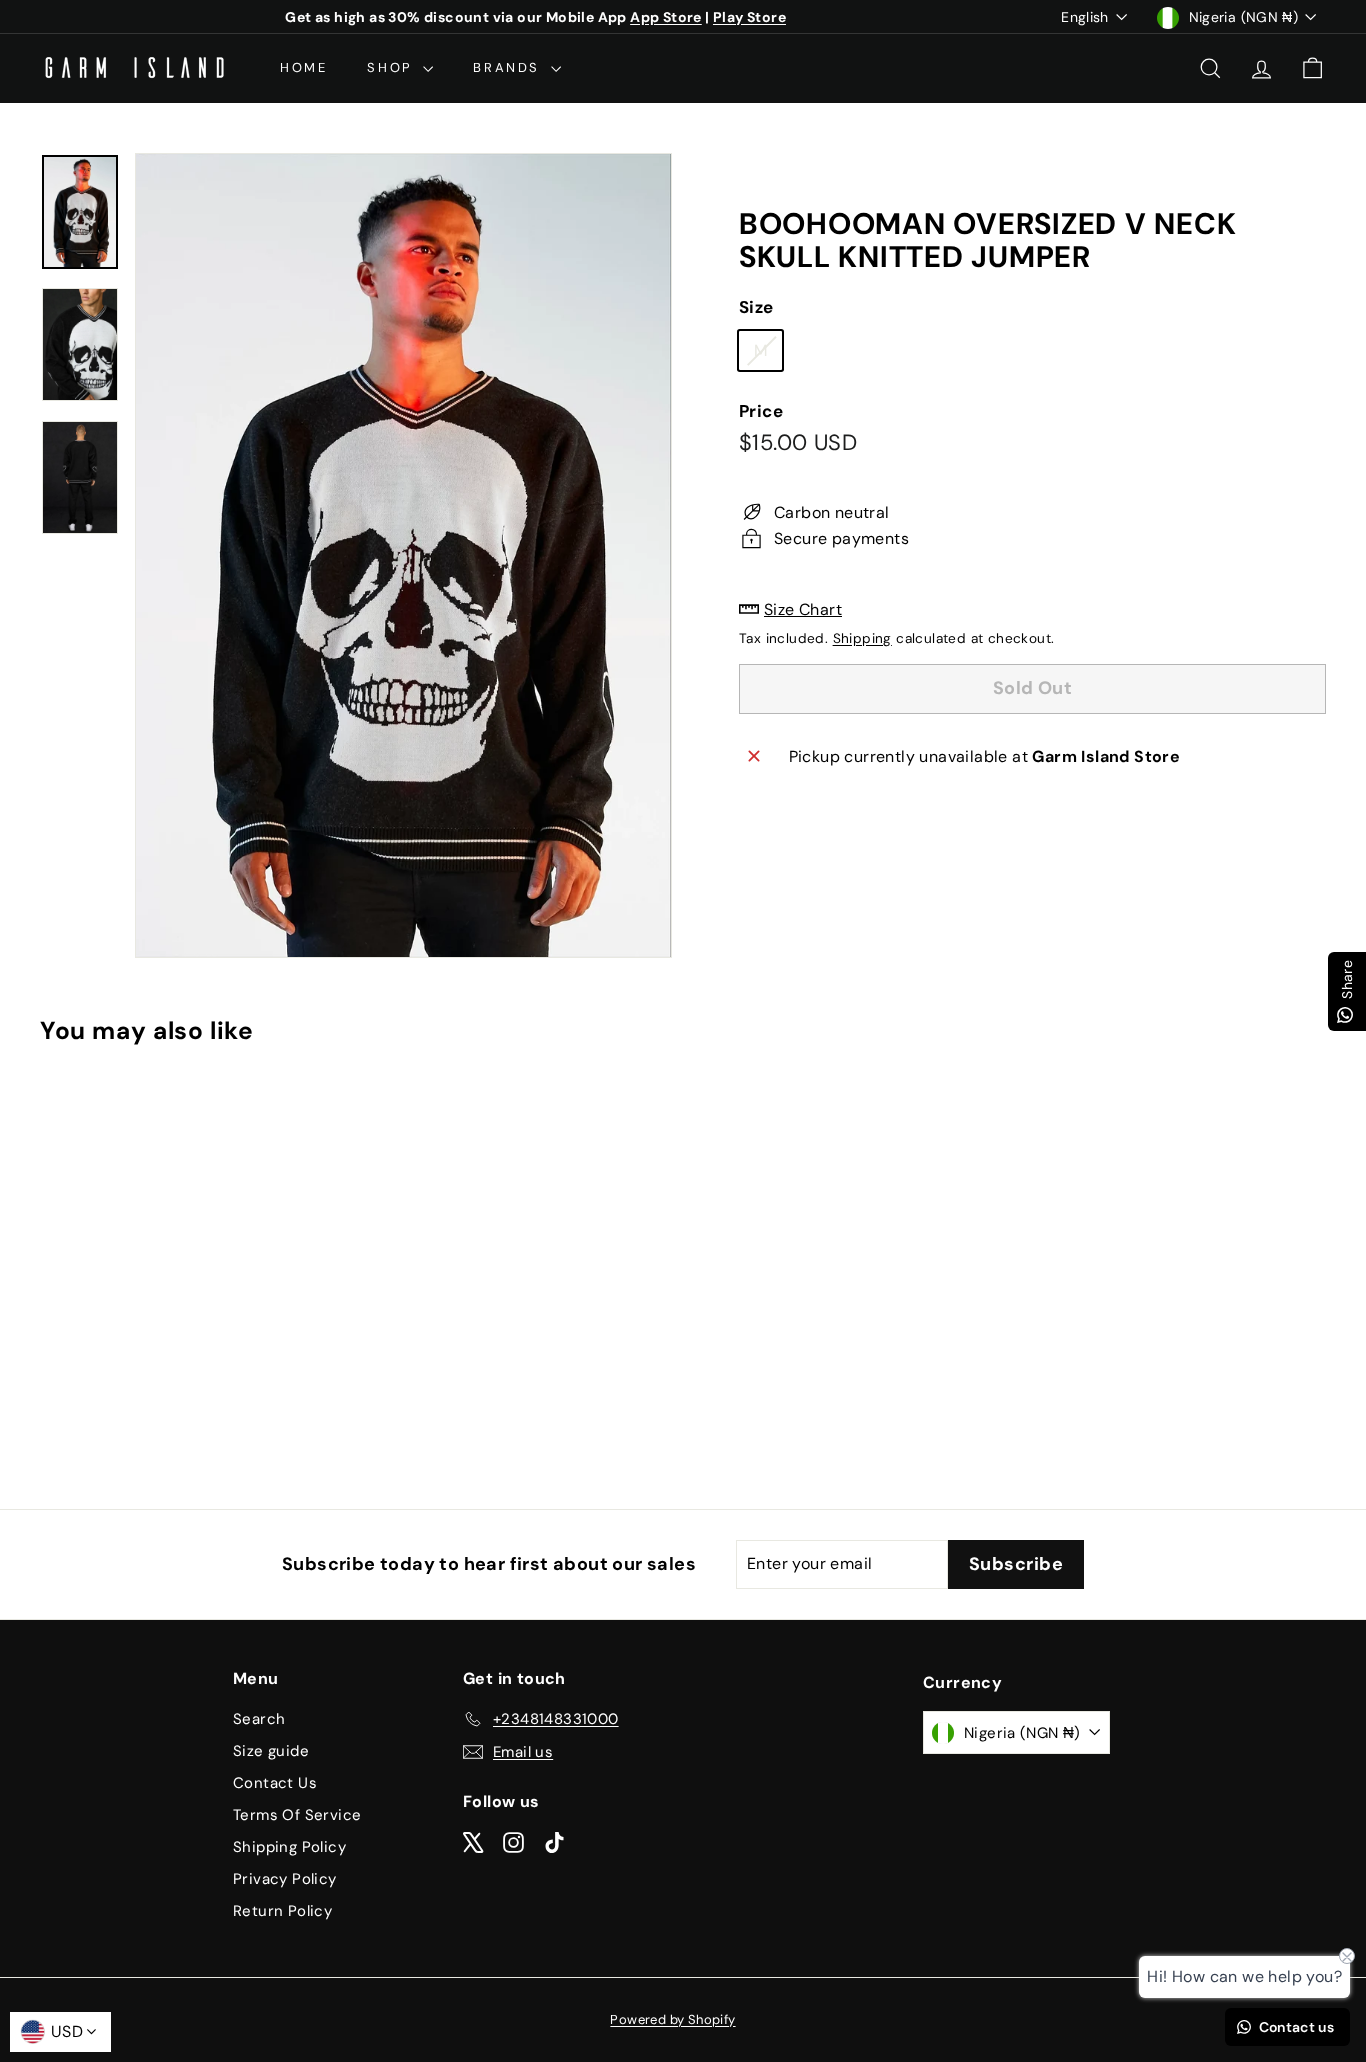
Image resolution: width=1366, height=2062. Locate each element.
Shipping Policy (289, 1847)
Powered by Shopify (672, 2019)
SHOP (392, 67)
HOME (303, 67)
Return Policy (282, 1911)
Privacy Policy (285, 1879)
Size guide (271, 1751)
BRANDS (509, 67)
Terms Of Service (297, 1815)
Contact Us (275, 1783)
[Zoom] (403, 555)
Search (259, 1719)
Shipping (862, 637)
